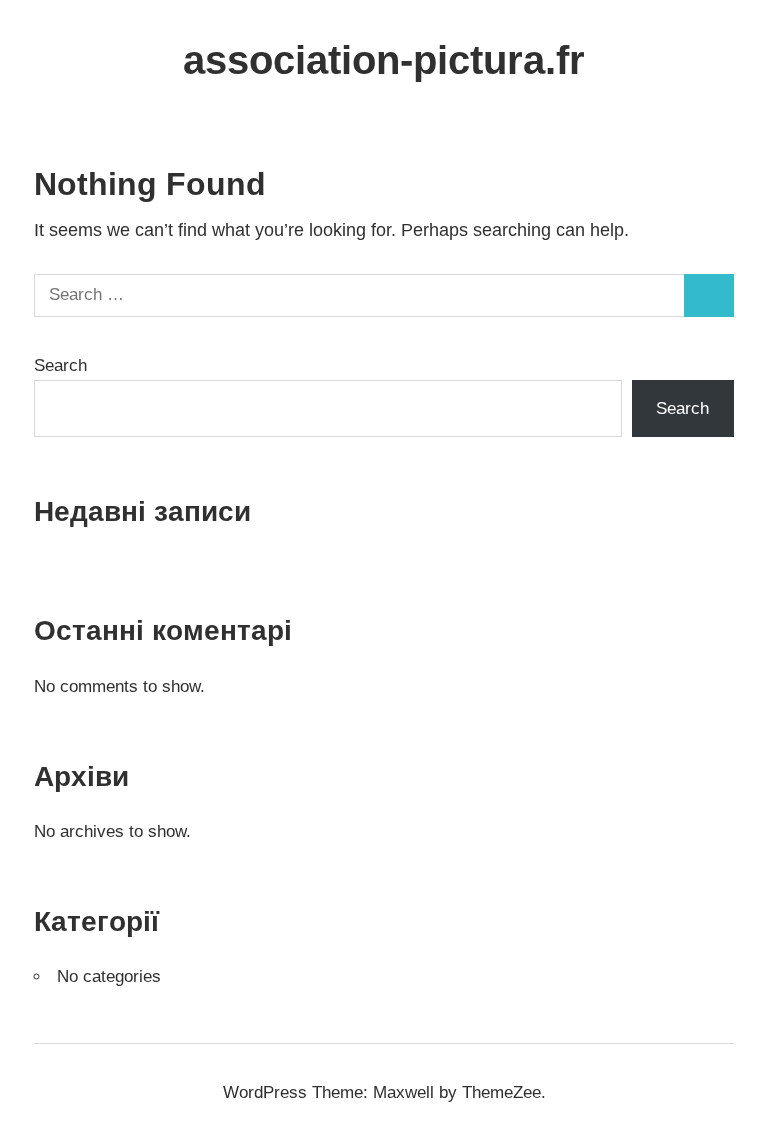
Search (60, 365)
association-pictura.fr (384, 60)
